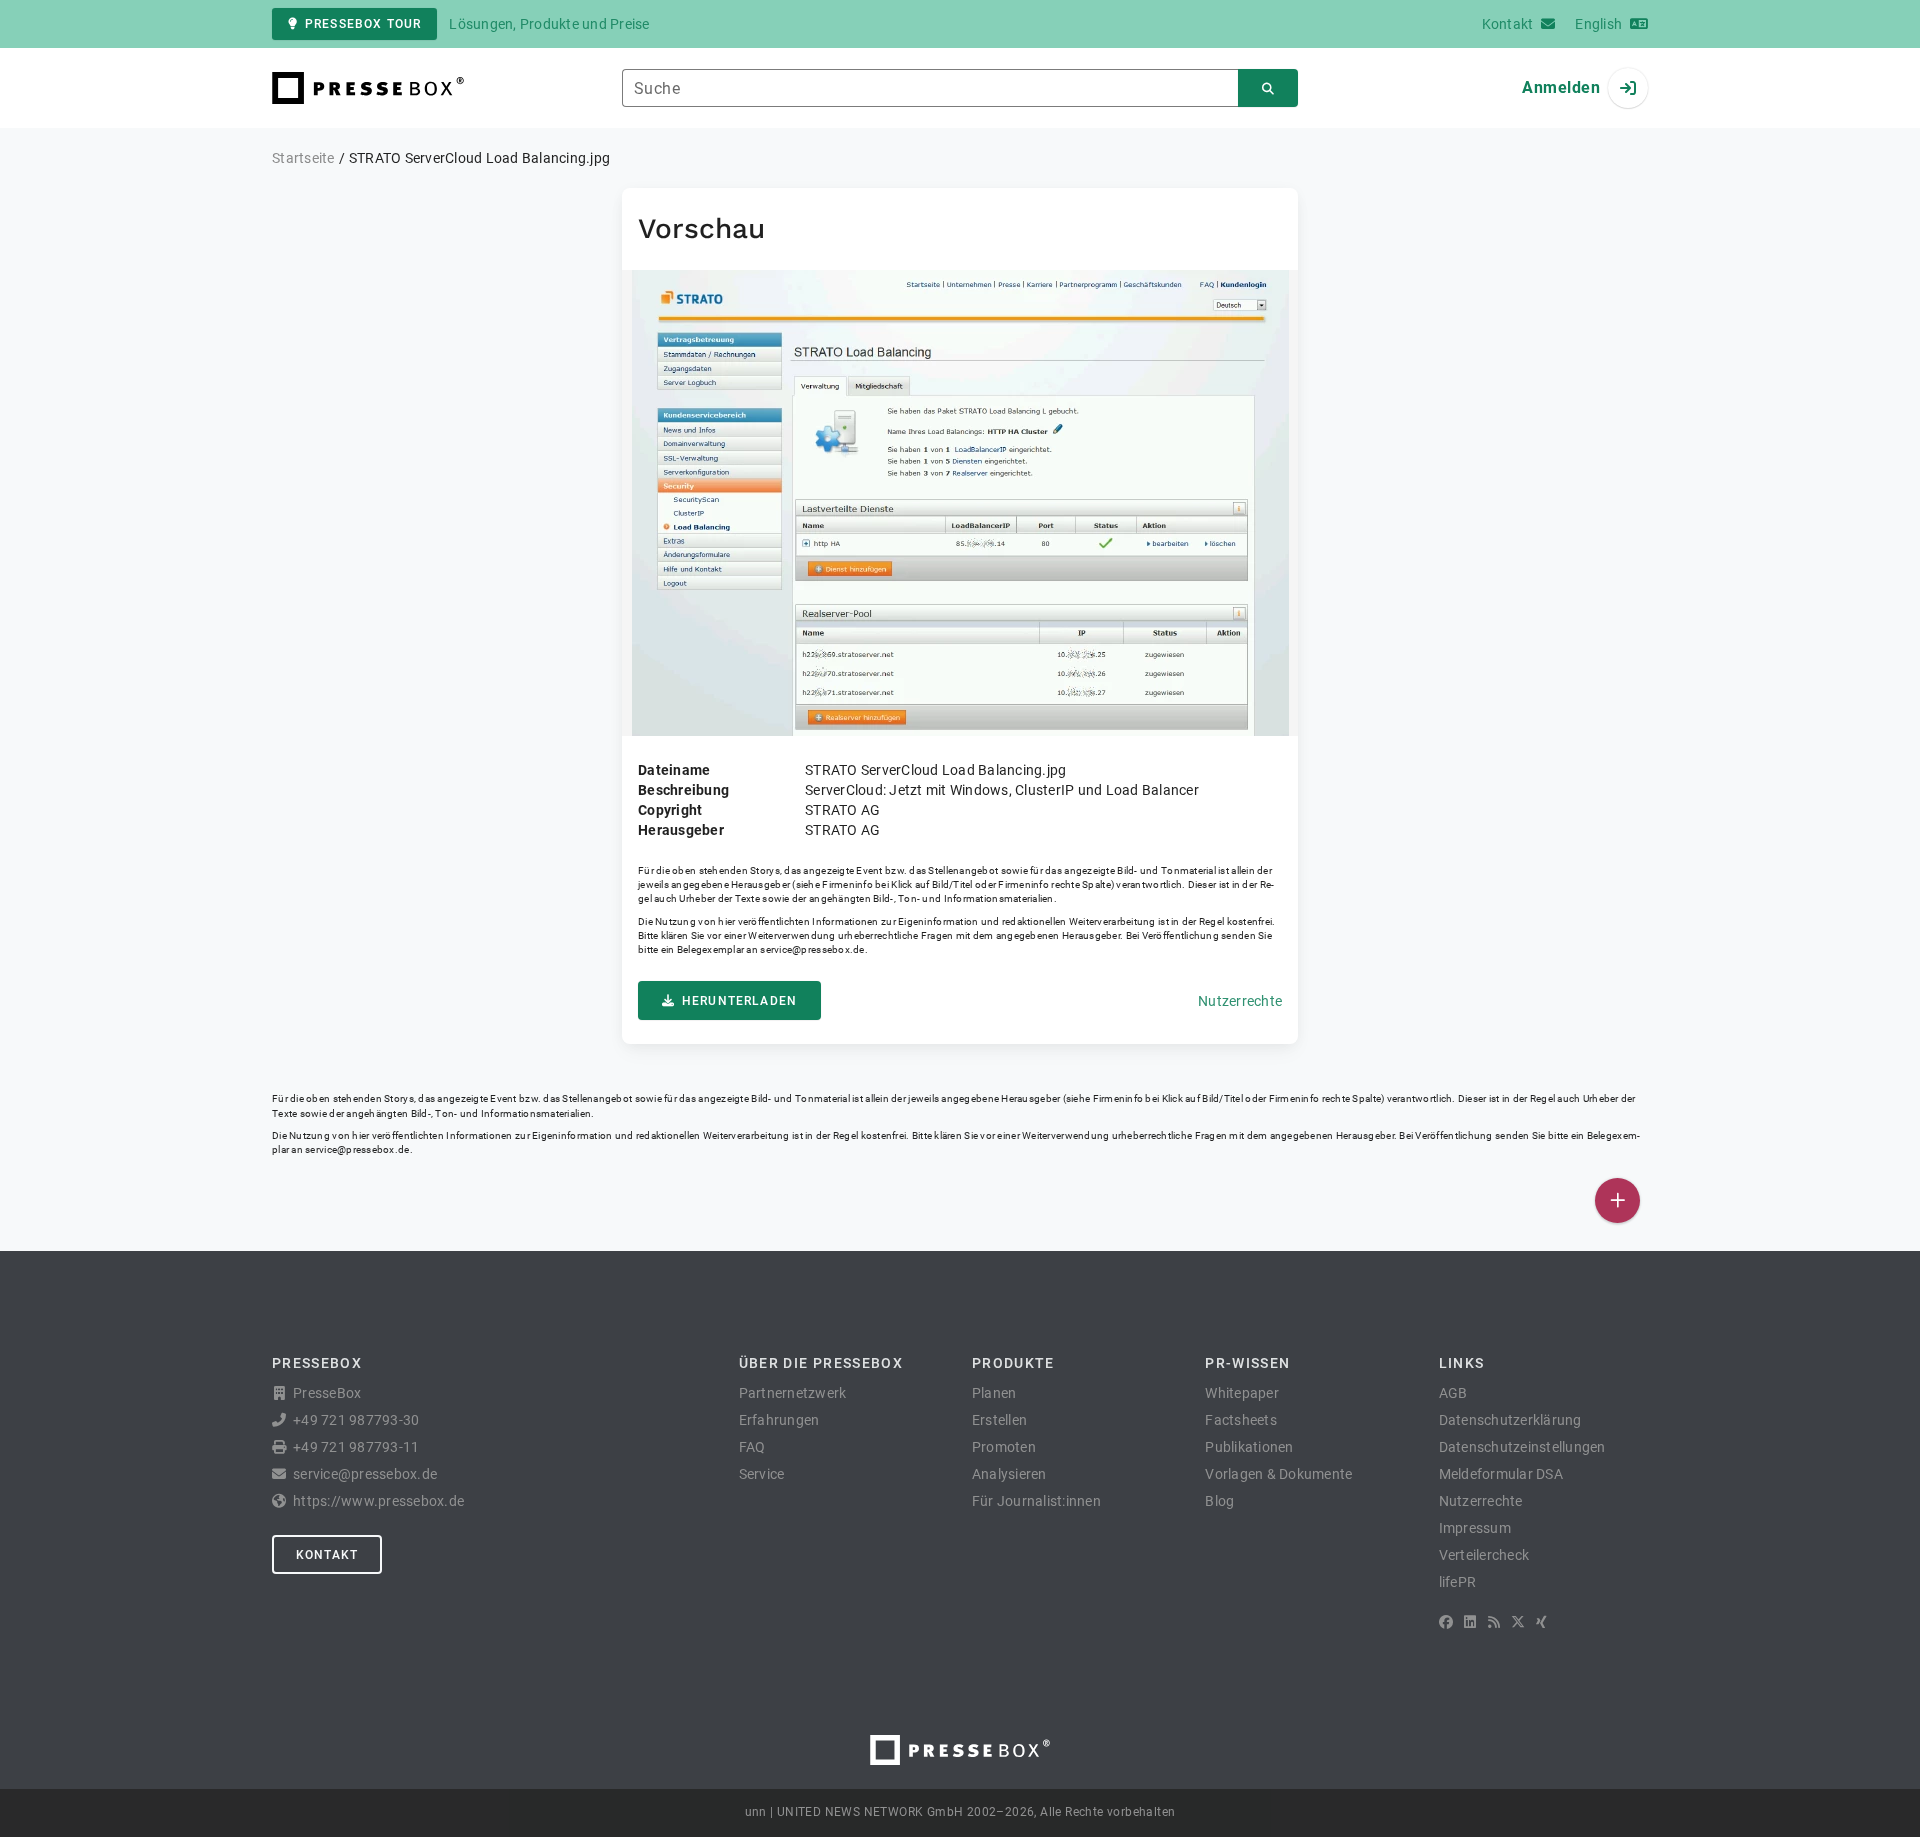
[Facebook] (1446, 1622)
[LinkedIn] (1470, 1622)
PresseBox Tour (363, 24)
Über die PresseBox (821, 1363)
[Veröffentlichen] (1617, 1200)
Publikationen (1249, 1447)
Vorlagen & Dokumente (1278, 1474)
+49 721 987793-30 (356, 1420)
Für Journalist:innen (1036, 1501)
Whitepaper (1242, 1393)
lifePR (1458, 1582)
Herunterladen (739, 1001)
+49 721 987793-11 (356, 1447)
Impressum (1475, 1528)
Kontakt (327, 1555)
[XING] (1541, 1622)
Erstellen (999, 1420)
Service (762, 1474)
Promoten (1004, 1447)
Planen (994, 1393)
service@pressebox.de (812, 949)
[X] (1518, 1622)
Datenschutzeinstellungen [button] (1522, 1447)
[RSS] (1494, 1622)
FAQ (752, 1447)
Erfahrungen (779, 1420)
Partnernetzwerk (793, 1393)
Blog (1219, 1501)
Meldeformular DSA (1501, 1474)
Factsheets (1241, 1420)
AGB (1453, 1393)
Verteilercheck (1484, 1555)
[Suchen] (1268, 88)
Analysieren (1009, 1474)
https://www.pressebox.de (378, 1501)
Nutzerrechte (1240, 1001)
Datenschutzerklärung (1510, 1420)
